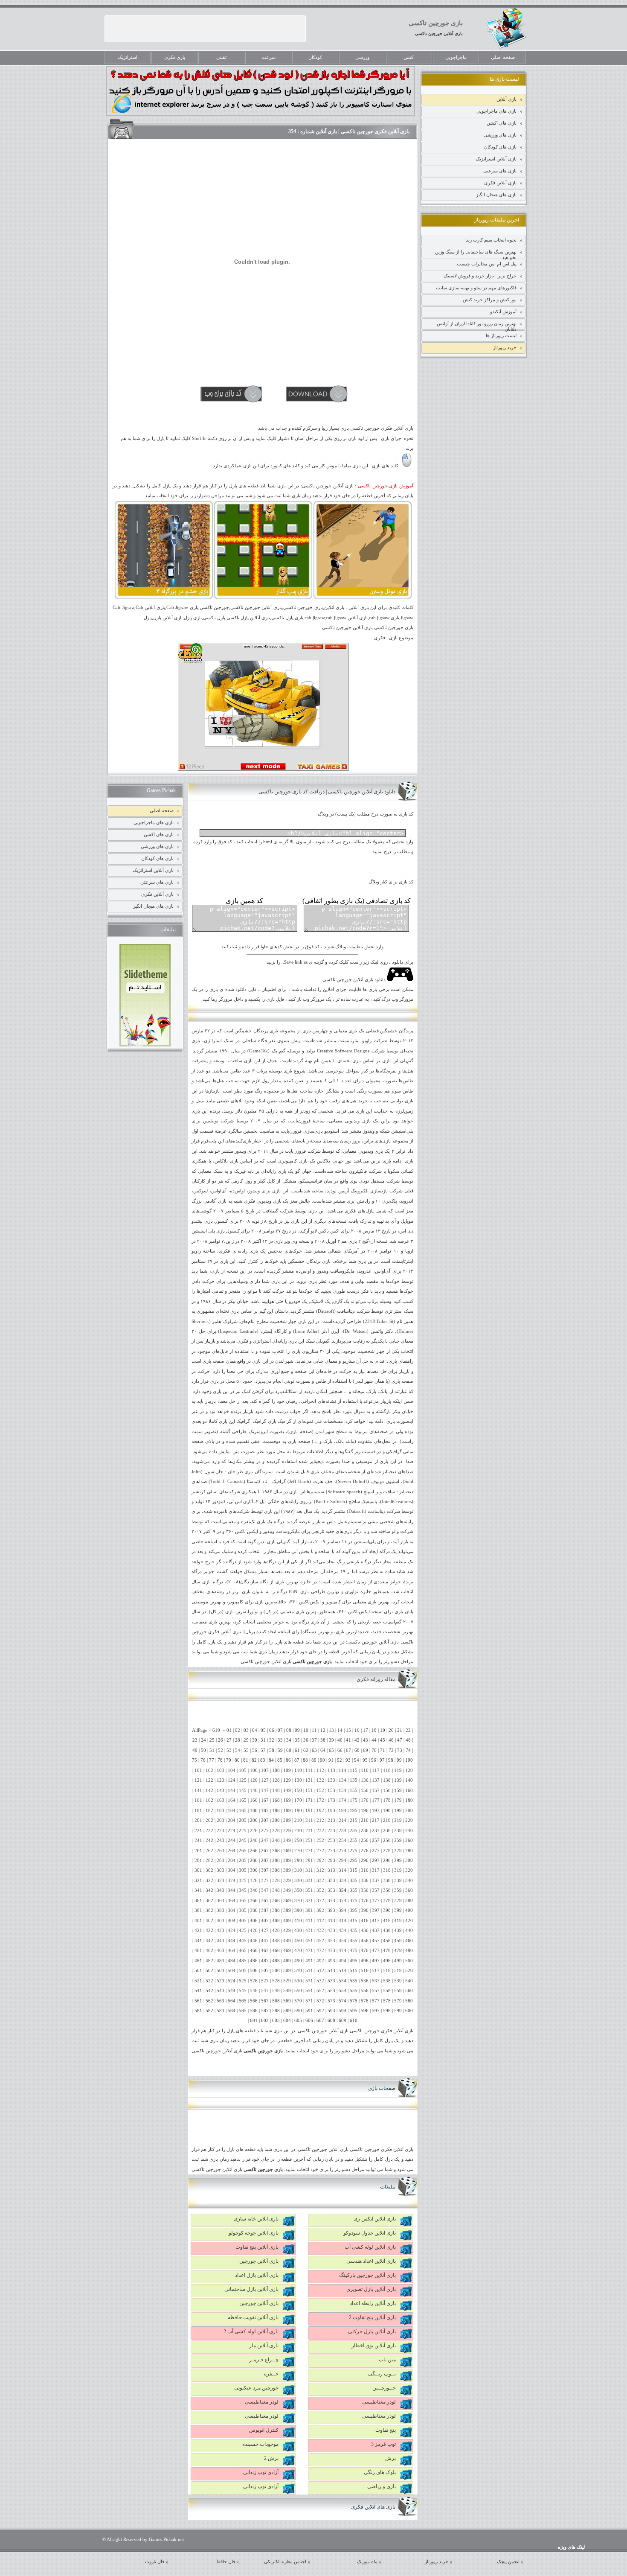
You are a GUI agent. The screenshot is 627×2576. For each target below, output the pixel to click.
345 (243, 1890)
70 (374, 1750)
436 (365, 1931)
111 (309, 1770)
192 (320, 1811)
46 (391, 1740)
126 (254, 1780)
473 (331, 1951)
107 (265, 1770)
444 (232, 1941)
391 (309, 1910)
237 (376, 1831)
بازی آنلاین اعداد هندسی (371, 2261)
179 (398, 1800)
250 (298, 1840)
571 (309, 2001)
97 (382, 1760)
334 (343, 1881)
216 (365, 1820)
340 (409, 1881)
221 (198, 1831)
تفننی (221, 57)
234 (343, 1831)
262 (209, 1851)
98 (391, 1760)
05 (263, 1730)
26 (221, 1740)
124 (232, 1780)
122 (209, 1780)
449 (287, 1941)
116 (365, 1770)
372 (320, 1901)
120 (409, 1770)
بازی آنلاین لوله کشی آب (370, 2247)
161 (198, 1800)
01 (229, 1730)
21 (400, 1730)
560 (409, 1991)
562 (209, 2001)
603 (276, 2021)
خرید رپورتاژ (505, 347)
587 (265, 2011)
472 (320, 1951)
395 (354, 1910)
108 (276, 1770)
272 (320, 1851)
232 (320, 1831)
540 (409, 1981)
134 (343, 1780)
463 (221, 1951)
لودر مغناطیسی (379, 2402)
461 (198, 1951)
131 (309, 1780)
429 (287, 1931)
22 (408, 1730)
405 (243, 1921)
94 (357, 1760)
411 (309, 1921)
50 (203, 1750)
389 (287, 1910)
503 (221, 1971)
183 (221, 1811)
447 (265, 1941)
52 (221, 1750)
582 (209, 2011)
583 (221, 2011)
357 (376, 1890)
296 (365, 1861)
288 (276, 1861)
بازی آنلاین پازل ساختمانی (251, 2289)
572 (320, 2001)
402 (209, 1921)
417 (376, 1921)
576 (365, 2001)
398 (387, 1910)
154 (343, 1791)
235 (354, 1831)
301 (198, 1870)
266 (254, 1851)
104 (232, 1770)
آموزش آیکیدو (503, 312)
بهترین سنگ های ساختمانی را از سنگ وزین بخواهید (476, 254)
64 (323, 1750)
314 (343, 1870)
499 (398, 1961)
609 (343, 2021)
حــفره (271, 2374)
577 (376, 2001)
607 (320, 2021)
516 (365, 1971)
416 (365, 1921)
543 (221, 1991)
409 (287, 1921)
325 (243, 1881)
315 (354, 1870)
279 (398, 1851)
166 (254, 1800)
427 (265, 1931)
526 (254, 1981)
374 (343, 1901)
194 (343, 1811)
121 (198, 1780)
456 (365, 1941)
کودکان (315, 57)
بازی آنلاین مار (264, 2346)
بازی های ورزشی (500, 135)
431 (309, 1931)
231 (309, 1831)
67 (348, 1750)
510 (298, 1971)
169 (287, 1800)
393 (331, 1910)
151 (309, 1791)
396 (365, 1910)
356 (365, 1890)
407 (265, 1921)
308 (276, 1870)
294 (343, 1861)
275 (354, 1851)
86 (288, 1760)
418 (387, 1921)
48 (408, 1740)
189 (287, 1811)
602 (265, 2021)
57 (263, 1750)
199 (398, 1811)
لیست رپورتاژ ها (501, 335)
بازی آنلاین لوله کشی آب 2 (251, 2331)
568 (276, 2001)
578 (387, 2001)
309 (287, 1870)
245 (243, 1840)
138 (387, 1780)
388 (276, 1910)
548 (276, 1991)
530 (298, 1981)
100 (409, 1760)
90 (322, 1760)
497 (376, 1961)
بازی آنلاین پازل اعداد (257, 2275)
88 (305, 1760)
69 (366, 1750)
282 (209, 1861)
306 (254, 1870)
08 (289, 1730)
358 (387, 1890)
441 (198, 1941)
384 (232, 1910)
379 (398, 1901)
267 (265, 1851)
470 (298, 1951)
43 (366, 1740)
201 (198, 1820)
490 (298, 1961)
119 (398, 1770)
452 (320, 1941)
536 (365, 1981)
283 (221, 1861)
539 (398, 1981)
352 (320, 1890)
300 (409, 1861)
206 (254, 1820)
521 (198, 1981)
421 (198, 1931)
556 (365, 1991)
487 (265, 1961)
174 (343, 1800)
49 (195, 1750)
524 (232, 1981)
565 (243, 2001)
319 (398, 1870)
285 (243, 1861)
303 (221, 1870)
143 (221, 1791)
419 (398, 1921)
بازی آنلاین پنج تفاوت (257, 2247)
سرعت (269, 57)
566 (254, 2001)
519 (398, 1971)
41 (348, 1740)
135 (354, 1780)
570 (298, 2001)
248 (276, 1840)
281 (198, 1861)
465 (243, 1951)
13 (331, 1730)
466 (254, 1951)
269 (287, 1851)
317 (376, 1870)
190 (298, 1811)
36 (306, 1740)
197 (376, 1811)
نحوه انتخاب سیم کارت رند (491, 240)
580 (409, 2001)
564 (232, 2001)
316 (365, 1870)
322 (209, 1881)
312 (320, 1870)
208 (276, 1820)
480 (409, 1951)
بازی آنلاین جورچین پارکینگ (367, 2275)
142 (209, 1791)
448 (276, 1941)
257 (376, 1840)
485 (243, 1961)
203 (221, 1820)
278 (387, 1851)
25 (212, 1740)
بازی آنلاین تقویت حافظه (253, 2317)
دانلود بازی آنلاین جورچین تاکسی (355, 980)
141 (198, 1791)
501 (198, 1971)
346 (254, 1890)
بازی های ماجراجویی (496, 111)
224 (232, 1831)
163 (221, 1800)
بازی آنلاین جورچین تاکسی (439, 34)
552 (320, 1991)
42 (357, 1740)
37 (314, 1740)
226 (254, 1831)
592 (320, 2011)
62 (306, 1750)
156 (365, 1791)
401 (198, 1921)
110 (298, 1770)
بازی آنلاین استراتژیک (496, 159)
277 (376, 1851)
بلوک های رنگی (380, 2472)
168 (276, 1800)
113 (331, 1770)
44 (374, 1740)
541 (198, 1991)
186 (254, 1811)
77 (212, 1760)
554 (343, 1991)
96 (374, 1760)
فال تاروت (155, 2562)
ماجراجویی (456, 57)
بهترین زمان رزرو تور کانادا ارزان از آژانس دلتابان (477, 325)
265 (243, 1851)
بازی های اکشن (502, 123)
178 (387, 1800)
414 (343, 1921)
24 (203, 1740)
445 (243, 1941)
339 (398, 1881)
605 (298, 2021)
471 (309, 1951)
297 (376, 1861)
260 (409, 1840)
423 (221, 1931)
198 (387, 1811)
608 (331, 2021)
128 (276, 1780)
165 (243, 1800)
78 (220, 1760)
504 (232, 1971)
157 (376, 1791)
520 (409, 1971)
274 (343, 1851)
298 (387, 1861)
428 (276, 1931)
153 (331, 1791)
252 (320, 1840)
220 (409, 1820)
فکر (251, 1201)
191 (309, 1811)
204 (232, 1820)
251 (309, 1840)
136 (365, 1780)
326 (254, 1881)
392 (320, 1910)
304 (232, 1870)
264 (232, 1851)
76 (203, 1760)
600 (409, 2011)
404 (232, 1921)
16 (357, 1730)
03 (246, 1730)
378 (387, 1901)
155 (354, 1791)
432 (320, 1931)
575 (354, 2001)
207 (265, 1820)
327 (265, 1881)
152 (320, 1791)
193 (331, 1811)
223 (221, 1831)
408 (276, 1921)
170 (298, 1800)
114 (343, 1770)
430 (298, 1931)
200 (409, 1811)
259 (398, 1840)
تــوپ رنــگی (382, 2374)
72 (391, 1750)
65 (331, 1750)
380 (409, 1901)
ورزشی (362, 57)
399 (398, 1910)
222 (209, 1831)
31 (263, 1740)
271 (309, 1851)
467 (265, 1951)
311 (309, 1870)
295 (354, 1861)
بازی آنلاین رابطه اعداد (373, 2303)
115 (354, 1770)
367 (265, 1901)
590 (298, 2011)
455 (354, 1941)
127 (265, 1780)
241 (198, 1840)
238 (387, 1831)
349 (287, 1890)
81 (246, 1760)
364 (232, 1901)
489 (287, 1961)
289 (287, 1861)
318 (387, 1870)
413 (331, 1921)
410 (298, 1921)
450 (298, 1941)
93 (348, 1760)
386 (254, 1910)
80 (237, 1760)
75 (194, 1760)
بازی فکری (175, 57)
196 (365, 1811)
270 (298, 1851)
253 (331, 1840)
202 (209, 1820)
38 (323, 1740)
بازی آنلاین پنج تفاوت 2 (372, 2317)
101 (198, 1770)
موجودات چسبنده (260, 2444)
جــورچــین (384, 2388)
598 (387, 2011)
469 (287, 1951)
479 (398, 1951)
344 (232, 1890)
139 (398, 1780)
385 (243, 1910)
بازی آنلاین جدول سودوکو (370, 2233)
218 (387, 1820)
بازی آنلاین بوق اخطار (374, 2346)
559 (398, 1991)
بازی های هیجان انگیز (496, 195)
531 (309, 1981)
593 (331, 2011)
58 (272, 1750)
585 (243, 2011)
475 (354, 1951)
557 (376, 1991)
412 (320, 1921)
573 (331, 2001)
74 (408, 1750)
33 (280, 1740)
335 (354, 1881)
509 (287, 1971)
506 (254, 1971)
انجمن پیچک (508, 2562)
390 (298, 1910)
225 (243, 1831)
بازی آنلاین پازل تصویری (371, 2289)
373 (331, 1901)
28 (238, 1740)
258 (387, 1840)
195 (354, 1811)
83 (263, 1760)
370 (298, 1901)
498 (387, 1961)
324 (232, 1881)
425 (243, 1931)
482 (209, 1961)
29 (246, 1740)
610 (354, 2021)
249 (287, 1840)
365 (243, 1901)
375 (354, 1901)
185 (243, 1811)
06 (272, 1730)
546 (254, 1991)
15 (348, 1730)
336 (365, 1881)
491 (309, 1961)
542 (209, 1991)
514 (343, 1971)
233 (331, 1831)
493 (331, 1961)
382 (209, 1910)
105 (243, 1770)
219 (398, 1820)
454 (343, 1941)
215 (354, 1820)
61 (297, 1750)
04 (255, 1730)
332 (320, 1881)
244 (232, 1840)
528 (276, 1981)
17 (366, 1730)
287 (265, 1861)
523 (221, 1981)
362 (209, 1901)
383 (221, 1910)
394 (343, 1910)
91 (331, 1760)
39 (331, 1740)
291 (309, 1861)
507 (265, 1971)
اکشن (409, 57)
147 (265, 1791)
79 (229, 1760)
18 (374, 1730)
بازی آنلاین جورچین (259, 2261)
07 (280, 1730)
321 (198, 1881)
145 (243, 1791)
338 (387, 1881)
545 (243, 1991)
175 (354, 1800)
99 (399, 1760)
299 (398, 1861)
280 (409, 1851)
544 (232, 1991)
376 (365, 1901)
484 (232, 1961)
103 (221, 1770)
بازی (353, 1031)
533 (331, 1981)
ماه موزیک (367, 2562)
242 (209, 1840)
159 (398, 1791)
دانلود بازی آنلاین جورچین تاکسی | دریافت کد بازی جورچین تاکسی (327, 792)
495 (354, 1961)
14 (340, 1730)
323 (221, 1881)
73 (400, 1750)
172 (320, 1800)
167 (265, 1800)
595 (354, 2011)
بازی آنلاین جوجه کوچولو (254, 2233)
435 (354, 1931)
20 (391, 1730)
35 (297, 1740)
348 (276, 1890)
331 (309, 1881)
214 (343, 1820)
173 (331, 1800)
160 (409, 1791)
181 (198, 1811)
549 (287, 1991)
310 (298, 1870)
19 (383, 1730)
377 (376, 1901)
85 (280, 1760)
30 (255, 1740)
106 (254, 1770)
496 (365, 1961)
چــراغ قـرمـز (264, 2360)
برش (390, 2458)
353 (331, 1890)
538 (387, 1981)
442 (209, 1941)
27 (229, 1740)
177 (376, 1800)
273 (331, 1851)
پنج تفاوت (386, 2430)
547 (265, 1991)
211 (309, 1820)
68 (357, 1750)
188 (276, 1811)
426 (254, 1931)
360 (409, 1890)
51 (212, 1750)
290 (298, 1861)
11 (314, 1730)
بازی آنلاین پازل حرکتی (372, 2331)
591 (309, 2011)
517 (376, 1971)
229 (287, 1831)
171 (309, 1800)
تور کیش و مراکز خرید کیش (490, 300)
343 (221, 1890)
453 (331, 1941)
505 (243, 1971)
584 (232, 2011)
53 (229, 1750)
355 (354, 1890)
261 (198, 1851)
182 (209, 1811)
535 (354, 1981)
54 (238, 1750)
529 (287, 1981)
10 (306, 1730)
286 (254, 1861)
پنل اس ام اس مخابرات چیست (487, 264)
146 (254, 1791)
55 (246, 1750)
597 (376, 2011)
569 (287, 2001)
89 (314, 1760)
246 (254, 1840)
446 (254, 1941)
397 (376, 1910)
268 (276, 1851)
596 (365, 2011)
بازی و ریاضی (382, 2486)
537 (376, 1981)
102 (209, 1770)
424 (232, 1931)
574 (343, 2001)
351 (309, 1890)
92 (340, 1760)
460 (409, 1941)
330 (298, 1881)
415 (354, 1921)
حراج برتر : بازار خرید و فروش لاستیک (480, 276)
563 (221, 2001)
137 (376, 1780)
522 (209, 1981)
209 (287, 1820)
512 (320, 1971)
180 (409, 1800)
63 (314, 1750)
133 (331, 1780)
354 (343, 1890)
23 (195, 1740)
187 (265, 1811)
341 (198, 1890)
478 (387, 1951)
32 (272, 1740)
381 (198, 1910)
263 (221, 1851)
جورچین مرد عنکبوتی (256, 2388)
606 (309, 2021)
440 (409, 1931)
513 (331, 1971)
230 (298, 1831)
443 (221, 1941)
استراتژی (213, 1041)
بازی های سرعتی (500, 171)
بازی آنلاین (507, 99)
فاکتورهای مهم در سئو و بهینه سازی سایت (476, 288)
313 (331, 1870)
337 (376, 1881)
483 (221, 1961)
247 (265, 1840)
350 (298, 1890)
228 (276, 1831)
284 (232, 1861)
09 (297, 1730)
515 (354, 1971)
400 (409, 1910)
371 (309, 1901)
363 (221, 1901)
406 (254, 1921)
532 (320, 1981)
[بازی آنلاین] (363, 598)
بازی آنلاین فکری (500, 183)
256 (365, 1840)
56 (255, 1750)
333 (331, 1881)
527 (265, 1981)
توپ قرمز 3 (383, 2444)
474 (343, 1951)
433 (331, 1931)
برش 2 (271, 2458)
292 (320, 1861)
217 (376, 1820)
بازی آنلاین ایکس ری (375, 2219)
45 (383, 1740)
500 (409, 1961)
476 (365, 1951)
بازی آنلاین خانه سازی (256, 2219)
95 (365, 1760)
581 (198, 2011)
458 (387, 1941)
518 (387, 1971)
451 (309, 1941)
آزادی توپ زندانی (261, 2472)
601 (254, 2021)
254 (343, 1840)
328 (276, 1881)
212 (320, 1820)
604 (287, 2021)
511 (309, 1971)
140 (409, 1780)
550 (298, 1991)
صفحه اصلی (503, 57)
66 (340, 1750)
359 (398, 1890)
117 (376, 1770)
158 (387, 1791)
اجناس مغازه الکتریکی (285, 2562)
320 (409, 1870)
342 (209, 1890)
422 (209, 1931)
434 (343, 1931)
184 (232, 1811)
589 (287, 2011)
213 (331, 1820)
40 (340, 1740)
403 (221, 1921)
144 (232, 1791)
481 (198, 1961)
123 (221, 1780)
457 (376, 1941)
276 (365, 1851)
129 (287, 1780)
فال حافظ (226, 2562)
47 (400, 1740)
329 (287, 1881)
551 (309, 1991)
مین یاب (387, 2360)
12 (323, 1730)
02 (238, 1730)
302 (209, 1870)
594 (343, 2011)
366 (254, 1901)
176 (365, 1800)
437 (376, 1931)
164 (232, 1800)
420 (409, 1921)
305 (243, 1870)
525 (243, 1981)
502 (209, 1971)
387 (265, 1910)
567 (265, 2001)
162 (209, 1800)
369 (287, 1901)
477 (376, 1951)
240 (409, 1831)
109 (287, 1770)
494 (343, 1961)
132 (320, 1780)
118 (387, 1770)
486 (254, 1961)
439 (398, 1931)
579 (398, 2001)
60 (289, 1750)
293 (331, 1861)
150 (298, 1791)
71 (383, 1750)
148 (276, 1791)
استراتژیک (128, 57)
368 (276, 1901)
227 (265, 1831)
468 (276, 1951)
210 (298, 1820)
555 (354, 1991)
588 (276, 2011)
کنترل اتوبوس (264, 2430)
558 (387, 1991)
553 (331, 1991)
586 (254, 2011)
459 (398, 1941)
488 (276, 1961)
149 (287, 1791)
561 (198, 2001)
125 (243, 1780)
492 (320, 1961)
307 (265, 1870)
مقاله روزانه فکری (376, 1679)
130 (298, 1780)
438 (387, 1931)
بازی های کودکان (500, 147)
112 (320, 1770)
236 (365, 1831)
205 (243, 1820)
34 (289, 1740)
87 (297, 1760)
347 (265, 1890)
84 (271, 1760)
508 (276, 1971)
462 (209, 1951)
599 (398, 2011)
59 (280, 1750)
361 (198, 1901)
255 (354, 1840)
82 (254, 1760)
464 (232, 1951)
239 (398, 1831)
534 (343, 1981)
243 (221, 1840)
